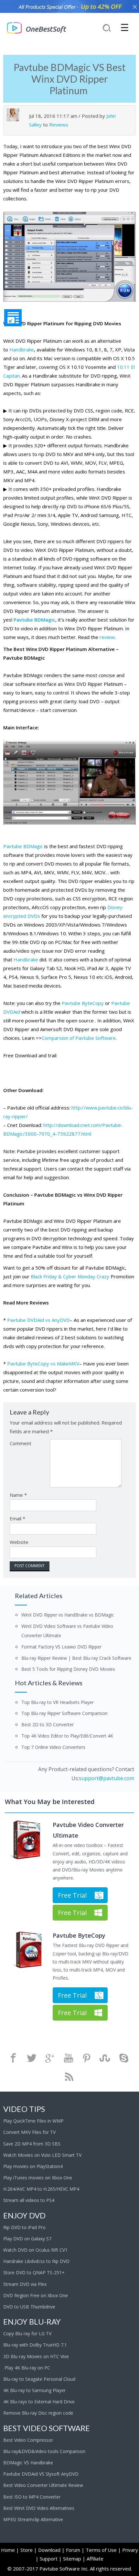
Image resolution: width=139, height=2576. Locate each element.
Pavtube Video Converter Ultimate (88, 1830)
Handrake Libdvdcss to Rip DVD (36, 2261)
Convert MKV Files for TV (29, 2132)
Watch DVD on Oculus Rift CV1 (36, 2250)
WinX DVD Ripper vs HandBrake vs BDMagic (68, 1615)
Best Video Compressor (28, 2440)
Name (18, 1495)
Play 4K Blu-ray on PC (27, 2368)
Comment (21, 1443)
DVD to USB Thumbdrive (29, 2307)
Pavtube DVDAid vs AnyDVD (38, 1320)
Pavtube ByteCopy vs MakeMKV (43, 1364)
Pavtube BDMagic (34, 620)
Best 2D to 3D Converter (48, 1724)
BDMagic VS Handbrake (28, 2463)
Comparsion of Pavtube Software (79, 1038)
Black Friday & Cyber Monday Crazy (70, 1276)
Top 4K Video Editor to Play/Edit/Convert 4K (68, 1736)
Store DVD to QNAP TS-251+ (34, 2272)
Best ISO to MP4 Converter (32, 2497)
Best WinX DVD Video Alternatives (39, 2508)
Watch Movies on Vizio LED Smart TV (42, 2155)
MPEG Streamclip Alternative (33, 2519)
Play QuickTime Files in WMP (33, 2121)
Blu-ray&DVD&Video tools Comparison (44, 2451)
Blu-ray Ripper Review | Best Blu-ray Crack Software (76, 1658)
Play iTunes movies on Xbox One (38, 2178)
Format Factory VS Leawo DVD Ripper (61, 1647)
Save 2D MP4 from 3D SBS (32, 2144)
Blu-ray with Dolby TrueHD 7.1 (35, 2345)
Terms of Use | (103, 2550)
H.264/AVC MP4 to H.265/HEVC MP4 (41, 2189)
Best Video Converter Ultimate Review (43, 2485)
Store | (29, 2550)
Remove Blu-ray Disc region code (38, 2413)
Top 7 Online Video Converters (53, 1747)
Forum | (75, 2550)
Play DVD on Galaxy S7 (27, 2239)
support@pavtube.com (107, 1778)
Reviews (59, 125)
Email (17, 1518)
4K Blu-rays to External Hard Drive (39, 2402)
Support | (51, 2559)
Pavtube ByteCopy (83, 1003)
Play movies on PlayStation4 (33, 2166)
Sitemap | (74, 2559)
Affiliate (95, 2559)
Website (19, 1542)
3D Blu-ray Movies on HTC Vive (36, 2356)
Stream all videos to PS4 (29, 2200)
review (107, 637)
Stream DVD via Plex (25, 2284)
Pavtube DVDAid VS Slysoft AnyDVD (41, 2474)
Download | (51, 2550)
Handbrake (22, 350)
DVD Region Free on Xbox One (36, 2295)
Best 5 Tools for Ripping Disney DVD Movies (68, 1669)
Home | (10, 2550)
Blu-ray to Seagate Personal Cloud (39, 2379)
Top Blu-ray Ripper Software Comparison (64, 1713)
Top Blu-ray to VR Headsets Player (58, 1702)
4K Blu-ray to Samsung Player (35, 2390)
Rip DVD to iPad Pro (24, 2227)
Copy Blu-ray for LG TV (27, 2333)
